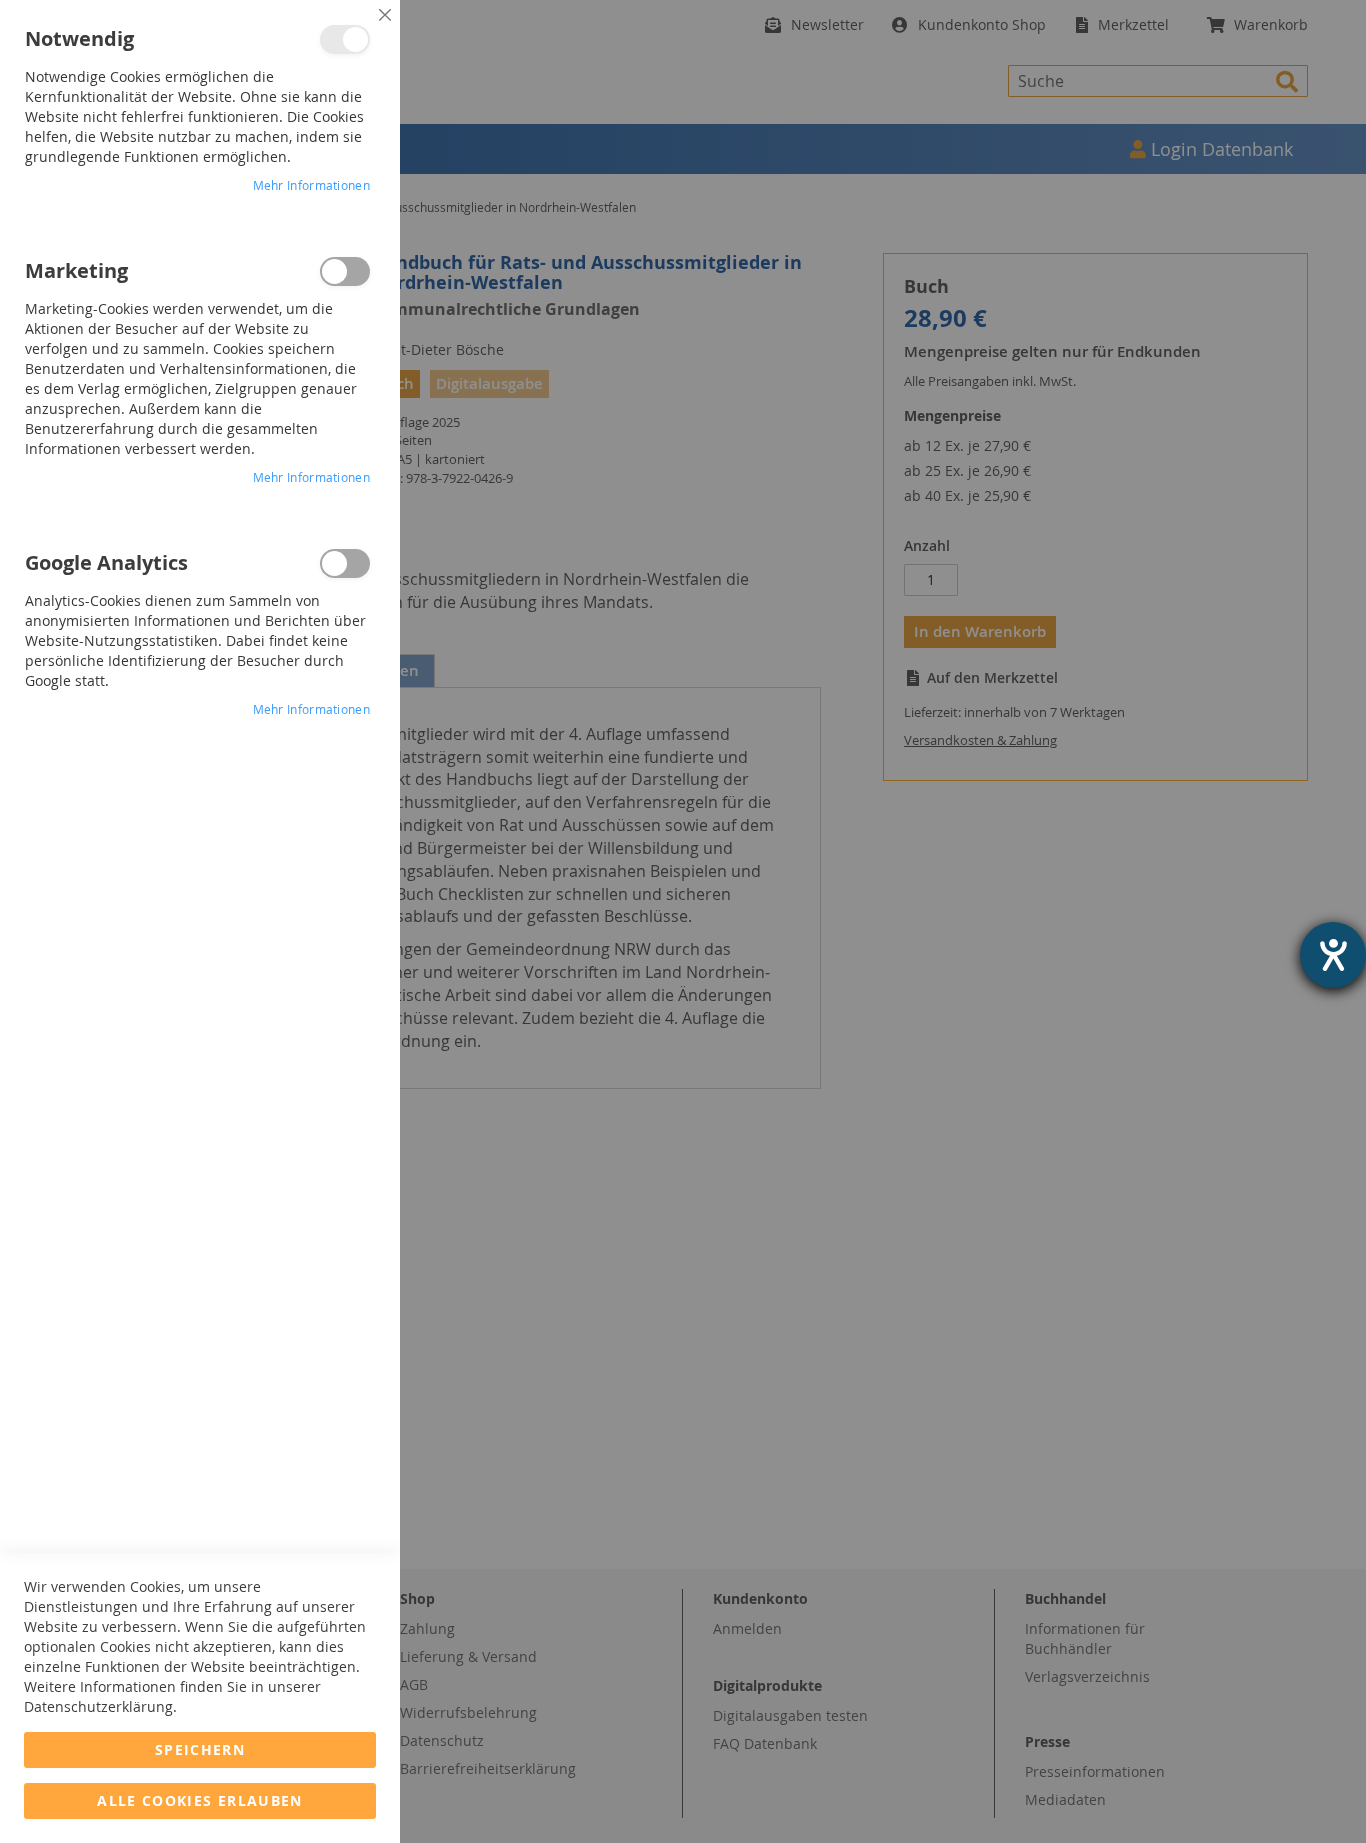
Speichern (200, 1749)
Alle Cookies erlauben (199, 1800)
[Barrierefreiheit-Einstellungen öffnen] (1333, 955)
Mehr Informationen (311, 185)
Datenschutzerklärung (98, 1706)
